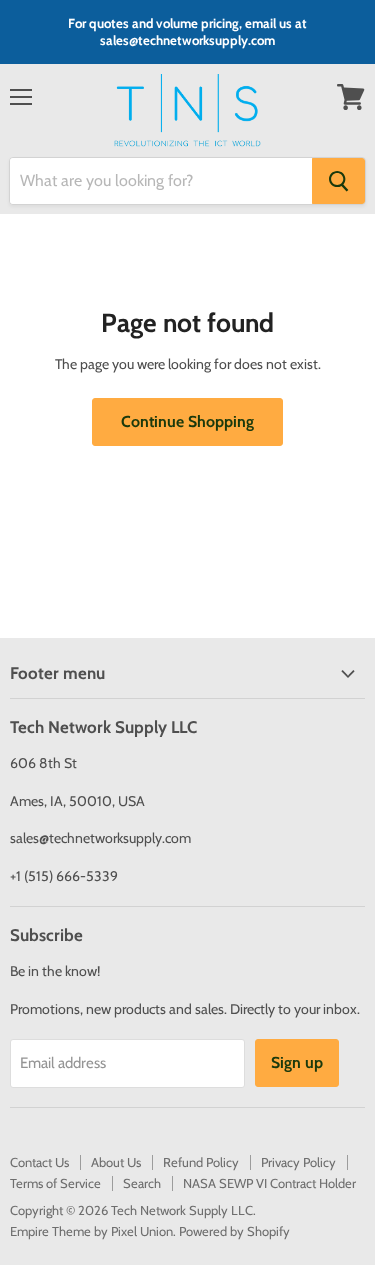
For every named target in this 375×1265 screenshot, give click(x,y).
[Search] (338, 181)
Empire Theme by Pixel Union (91, 1231)
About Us (116, 1162)
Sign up (297, 1062)
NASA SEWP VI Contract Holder (269, 1183)
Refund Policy (201, 1162)
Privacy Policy (298, 1162)
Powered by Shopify (234, 1231)
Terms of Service (55, 1183)
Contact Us (39, 1162)
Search (142, 1183)
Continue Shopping (187, 421)
